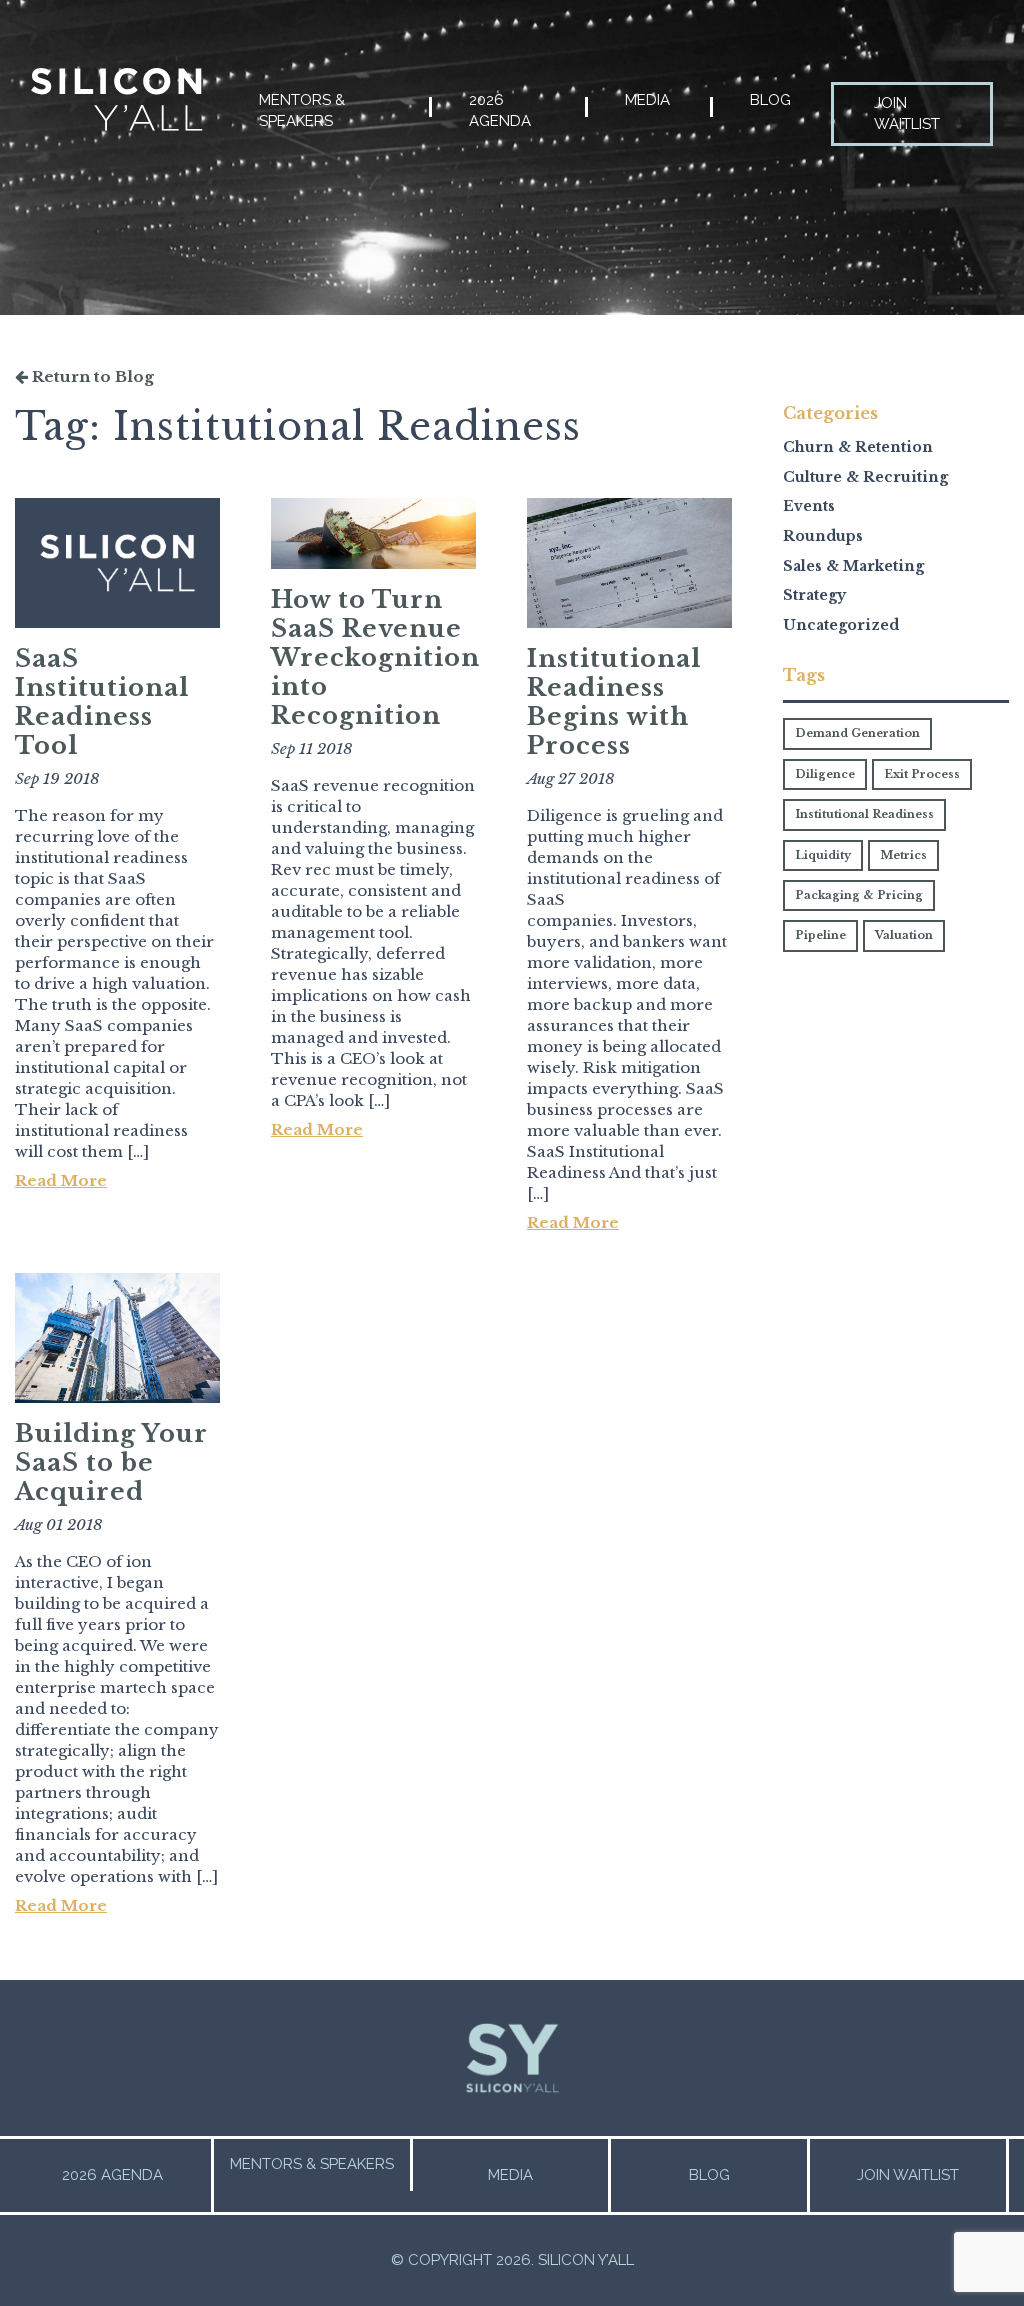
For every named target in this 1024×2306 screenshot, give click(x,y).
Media (647, 100)
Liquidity (823, 855)
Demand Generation (857, 733)
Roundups (823, 536)
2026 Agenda (500, 110)
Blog (770, 100)
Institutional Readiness (864, 814)
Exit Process (922, 774)
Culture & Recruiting (865, 477)
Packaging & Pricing (859, 895)
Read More (61, 1180)
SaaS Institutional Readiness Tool (102, 702)
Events (809, 506)
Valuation (904, 935)
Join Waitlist (907, 113)
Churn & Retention (858, 447)
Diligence (825, 774)
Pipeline (820, 935)
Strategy (814, 595)
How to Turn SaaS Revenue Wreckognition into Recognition (375, 657)
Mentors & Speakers (302, 110)
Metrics (903, 855)
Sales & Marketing (853, 566)
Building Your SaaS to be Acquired (111, 1462)
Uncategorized (841, 625)
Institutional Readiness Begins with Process (614, 702)
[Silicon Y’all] (117, 99)
